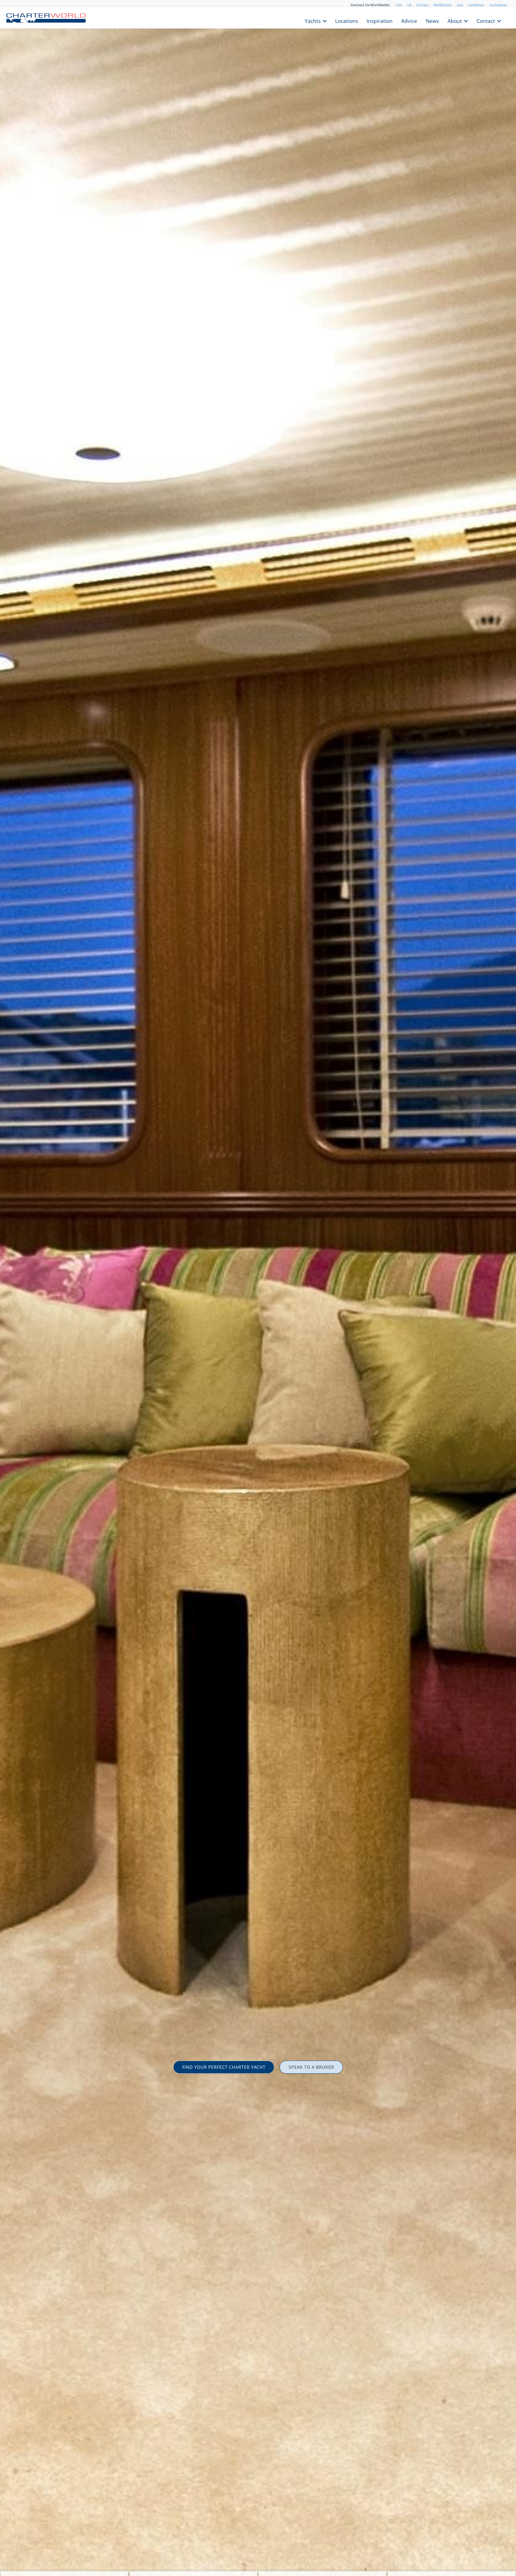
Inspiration (380, 20)
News (432, 20)
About (455, 20)
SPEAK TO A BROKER (311, 2067)
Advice (409, 20)
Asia (460, 5)
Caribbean (476, 5)
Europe (423, 5)
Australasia (498, 5)
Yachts (313, 20)
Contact (486, 20)
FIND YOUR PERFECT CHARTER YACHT (224, 2067)
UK (409, 5)
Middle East (442, 5)
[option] (258, 1288)
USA (399, 5)
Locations (347, 20)
